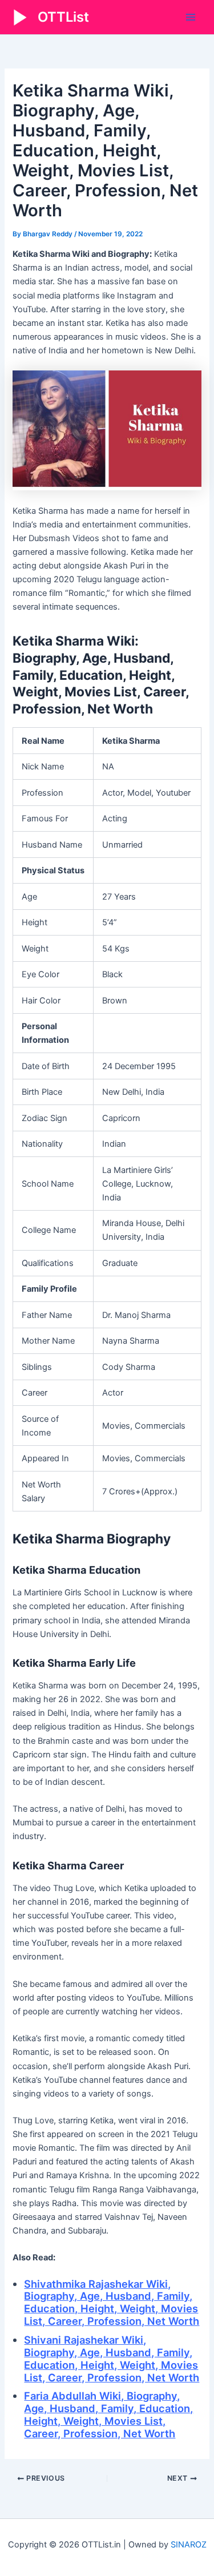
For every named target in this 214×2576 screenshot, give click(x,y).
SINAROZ (189, 2545)
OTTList (63, 17)
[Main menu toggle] (191, 17)
